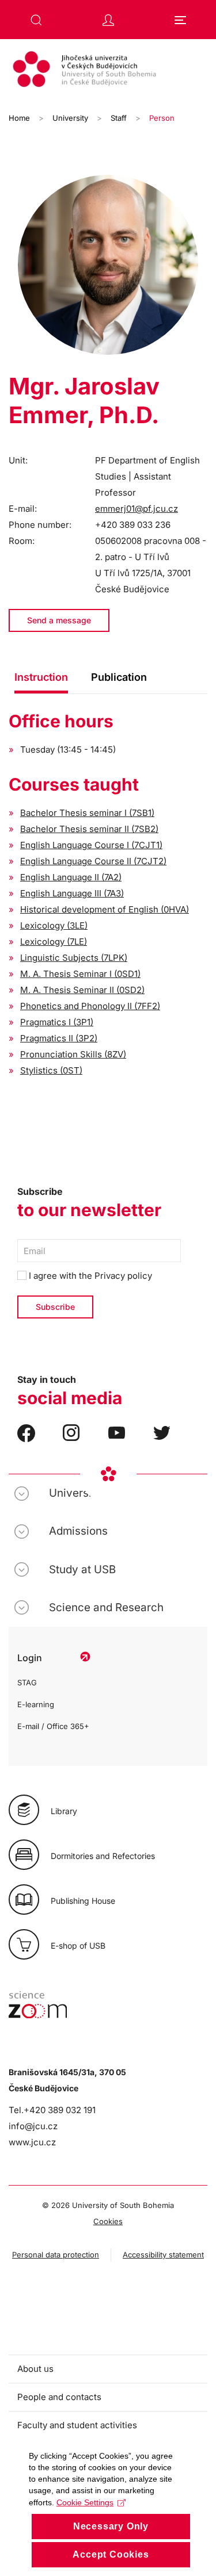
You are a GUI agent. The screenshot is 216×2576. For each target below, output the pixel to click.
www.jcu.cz (32, 2142)
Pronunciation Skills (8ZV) (73, 1054)
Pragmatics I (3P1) (57, 1022)
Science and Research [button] (106, 1607)
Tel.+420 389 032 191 (52, 2110)
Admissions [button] (78, 1531)
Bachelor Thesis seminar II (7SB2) (89, 829)
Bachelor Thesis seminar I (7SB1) (87, 813)
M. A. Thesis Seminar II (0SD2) (82, 990)
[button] (36, 20)
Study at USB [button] (82, 1569)
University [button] (75, 1493)
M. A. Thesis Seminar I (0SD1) (80, 974)
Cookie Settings (85, 2502)
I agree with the (89, 1276)
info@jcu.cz (33, 2126)
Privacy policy (123, 1276)
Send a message (59, 620)
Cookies (108, 2221)
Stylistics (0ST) (51, 1070)
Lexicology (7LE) (54, 942)
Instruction (41, 677)
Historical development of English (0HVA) (105, 909)
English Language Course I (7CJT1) (91, 845)
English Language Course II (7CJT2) (93, 861)
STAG (27, 1682)
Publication (119, 677)
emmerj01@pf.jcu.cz (137, 509)
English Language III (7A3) (72, 893)
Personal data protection (56, 2255)
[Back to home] (108, 71)
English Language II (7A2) (71, 877)
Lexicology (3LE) (54, 925)
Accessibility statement (163, 2255)
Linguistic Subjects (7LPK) (74, 958)
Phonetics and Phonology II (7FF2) (90, 1006)
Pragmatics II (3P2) (59, 1038)
